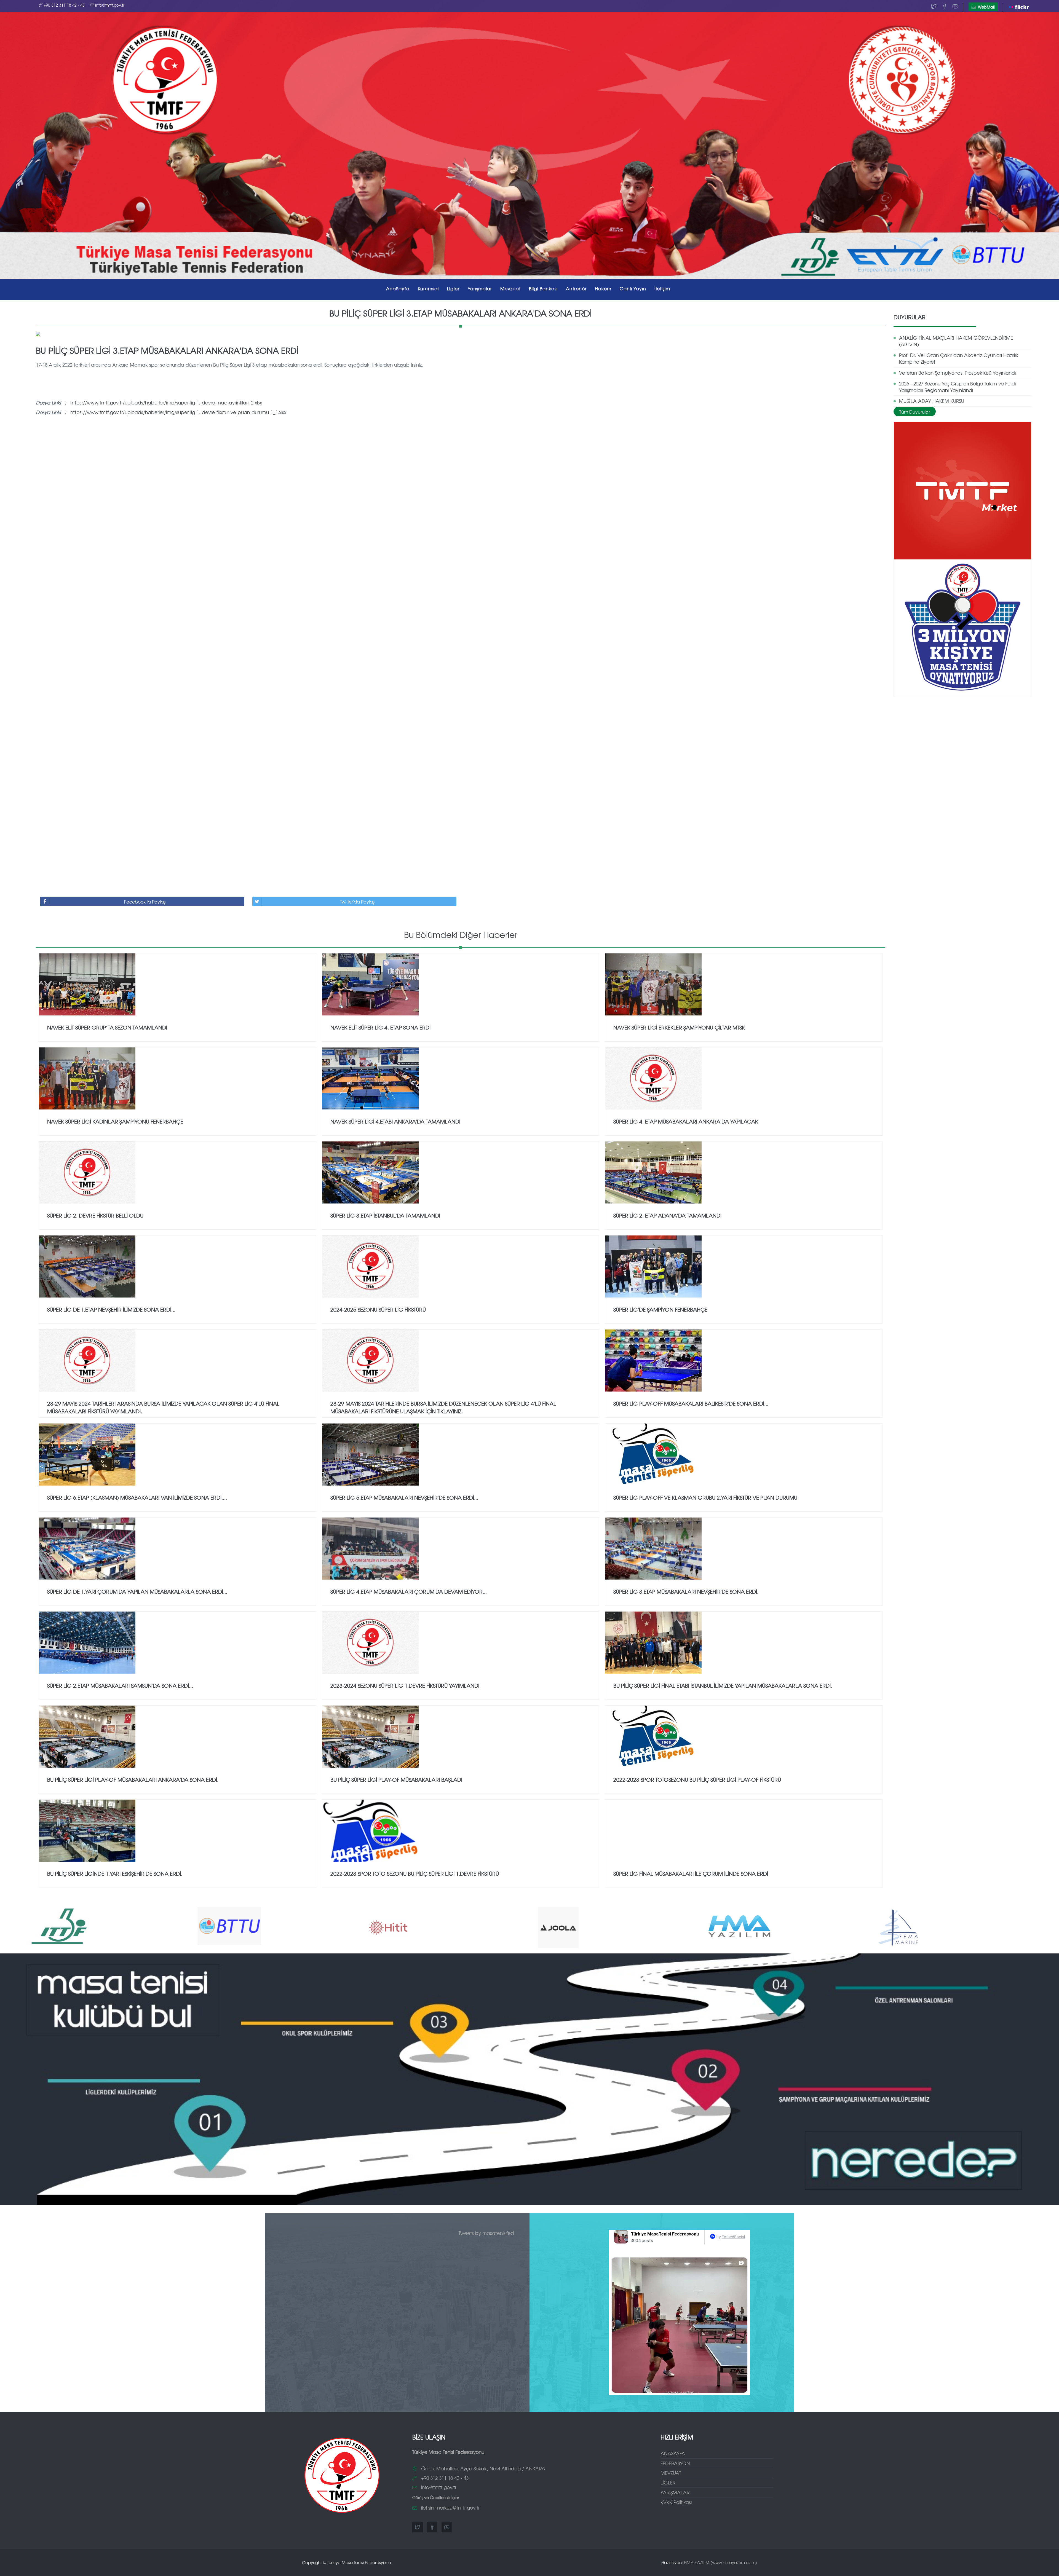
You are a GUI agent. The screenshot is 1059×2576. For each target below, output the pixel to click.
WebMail (986, 7)
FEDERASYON (675, 2463)
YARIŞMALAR (675, 2492)
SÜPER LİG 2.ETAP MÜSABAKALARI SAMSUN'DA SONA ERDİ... (120, 1685)
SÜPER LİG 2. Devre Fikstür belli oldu (95, 1215)
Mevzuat (510, 288)
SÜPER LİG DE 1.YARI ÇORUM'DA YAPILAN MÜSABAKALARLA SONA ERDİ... (137, 1591)
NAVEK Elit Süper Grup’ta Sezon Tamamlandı (107, 1027)
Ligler (453, 288)
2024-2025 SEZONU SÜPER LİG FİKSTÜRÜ (378, 1309)
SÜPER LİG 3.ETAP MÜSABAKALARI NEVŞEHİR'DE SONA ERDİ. (686, 1591)
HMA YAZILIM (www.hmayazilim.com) (720, 2562)
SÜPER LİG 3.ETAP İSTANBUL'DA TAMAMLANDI (385, 1215)
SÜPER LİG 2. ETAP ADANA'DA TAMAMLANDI (667, 1215)
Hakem (603, 288)
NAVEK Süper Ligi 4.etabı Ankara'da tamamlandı (395, 1121)
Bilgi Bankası (543, 288)
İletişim (662, 288)
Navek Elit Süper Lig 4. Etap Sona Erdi (380, 1027)
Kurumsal (428, 288)
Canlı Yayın (633, 288)
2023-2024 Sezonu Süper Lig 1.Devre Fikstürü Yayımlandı (405, 1685)
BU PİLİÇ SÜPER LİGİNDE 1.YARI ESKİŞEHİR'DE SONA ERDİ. (115, 1873)
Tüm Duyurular (915, 412)
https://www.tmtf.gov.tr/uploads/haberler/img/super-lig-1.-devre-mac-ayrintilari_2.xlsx (166, 402)
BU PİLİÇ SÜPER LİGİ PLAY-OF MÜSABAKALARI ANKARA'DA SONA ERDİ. (133, 1779)
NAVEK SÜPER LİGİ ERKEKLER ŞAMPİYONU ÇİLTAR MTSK (679, 1027)
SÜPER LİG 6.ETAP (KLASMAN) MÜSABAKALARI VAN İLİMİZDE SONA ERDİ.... (137, 1497)
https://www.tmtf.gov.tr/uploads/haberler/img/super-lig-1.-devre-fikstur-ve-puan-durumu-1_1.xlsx (178, 412)
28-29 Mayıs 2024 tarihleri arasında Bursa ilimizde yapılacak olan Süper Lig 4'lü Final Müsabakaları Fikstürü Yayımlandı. (163, 1407)
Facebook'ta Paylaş (145, 902)
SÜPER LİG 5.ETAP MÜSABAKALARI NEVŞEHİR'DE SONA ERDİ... (404, 1497)
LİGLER (668, 2482)
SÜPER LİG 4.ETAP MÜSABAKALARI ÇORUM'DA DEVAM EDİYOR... (409, 1591)
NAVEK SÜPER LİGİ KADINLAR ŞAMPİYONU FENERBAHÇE (115, 1121)
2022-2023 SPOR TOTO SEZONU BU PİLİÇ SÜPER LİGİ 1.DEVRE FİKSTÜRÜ (415, 1873)
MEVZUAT (671, 2473)
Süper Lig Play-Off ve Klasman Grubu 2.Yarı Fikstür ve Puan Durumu (705, 1497)
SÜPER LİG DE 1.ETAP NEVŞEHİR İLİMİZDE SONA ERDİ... (111, 1309)
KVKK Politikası (676, 2502)
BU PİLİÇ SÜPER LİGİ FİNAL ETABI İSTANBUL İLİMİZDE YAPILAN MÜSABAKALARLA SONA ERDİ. (723, 1685)
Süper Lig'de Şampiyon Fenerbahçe (660, 1309)
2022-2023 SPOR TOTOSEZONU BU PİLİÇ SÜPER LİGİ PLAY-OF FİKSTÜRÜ (697, 1779)
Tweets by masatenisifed (486, 2233)
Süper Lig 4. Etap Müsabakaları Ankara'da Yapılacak (686, 1121)
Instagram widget (682, 2392)
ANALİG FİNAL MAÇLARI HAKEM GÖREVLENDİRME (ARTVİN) (956, 341)
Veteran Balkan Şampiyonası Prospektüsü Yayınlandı (957, 373)
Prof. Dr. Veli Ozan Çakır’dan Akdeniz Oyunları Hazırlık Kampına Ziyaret (959, 358)
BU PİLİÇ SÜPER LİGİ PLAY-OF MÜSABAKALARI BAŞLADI (396, 1779)
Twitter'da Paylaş (357, 902)
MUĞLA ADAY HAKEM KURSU (932, 401)
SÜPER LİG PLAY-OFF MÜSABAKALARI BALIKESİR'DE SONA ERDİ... (691, 1403)
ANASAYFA (673, 2453)
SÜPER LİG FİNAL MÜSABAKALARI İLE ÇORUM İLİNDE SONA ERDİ (691, 1873)
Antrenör (576, 288)
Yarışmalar (480, 288)
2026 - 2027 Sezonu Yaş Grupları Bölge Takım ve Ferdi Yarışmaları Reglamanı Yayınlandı (957, 387)
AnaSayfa (398, 288)
